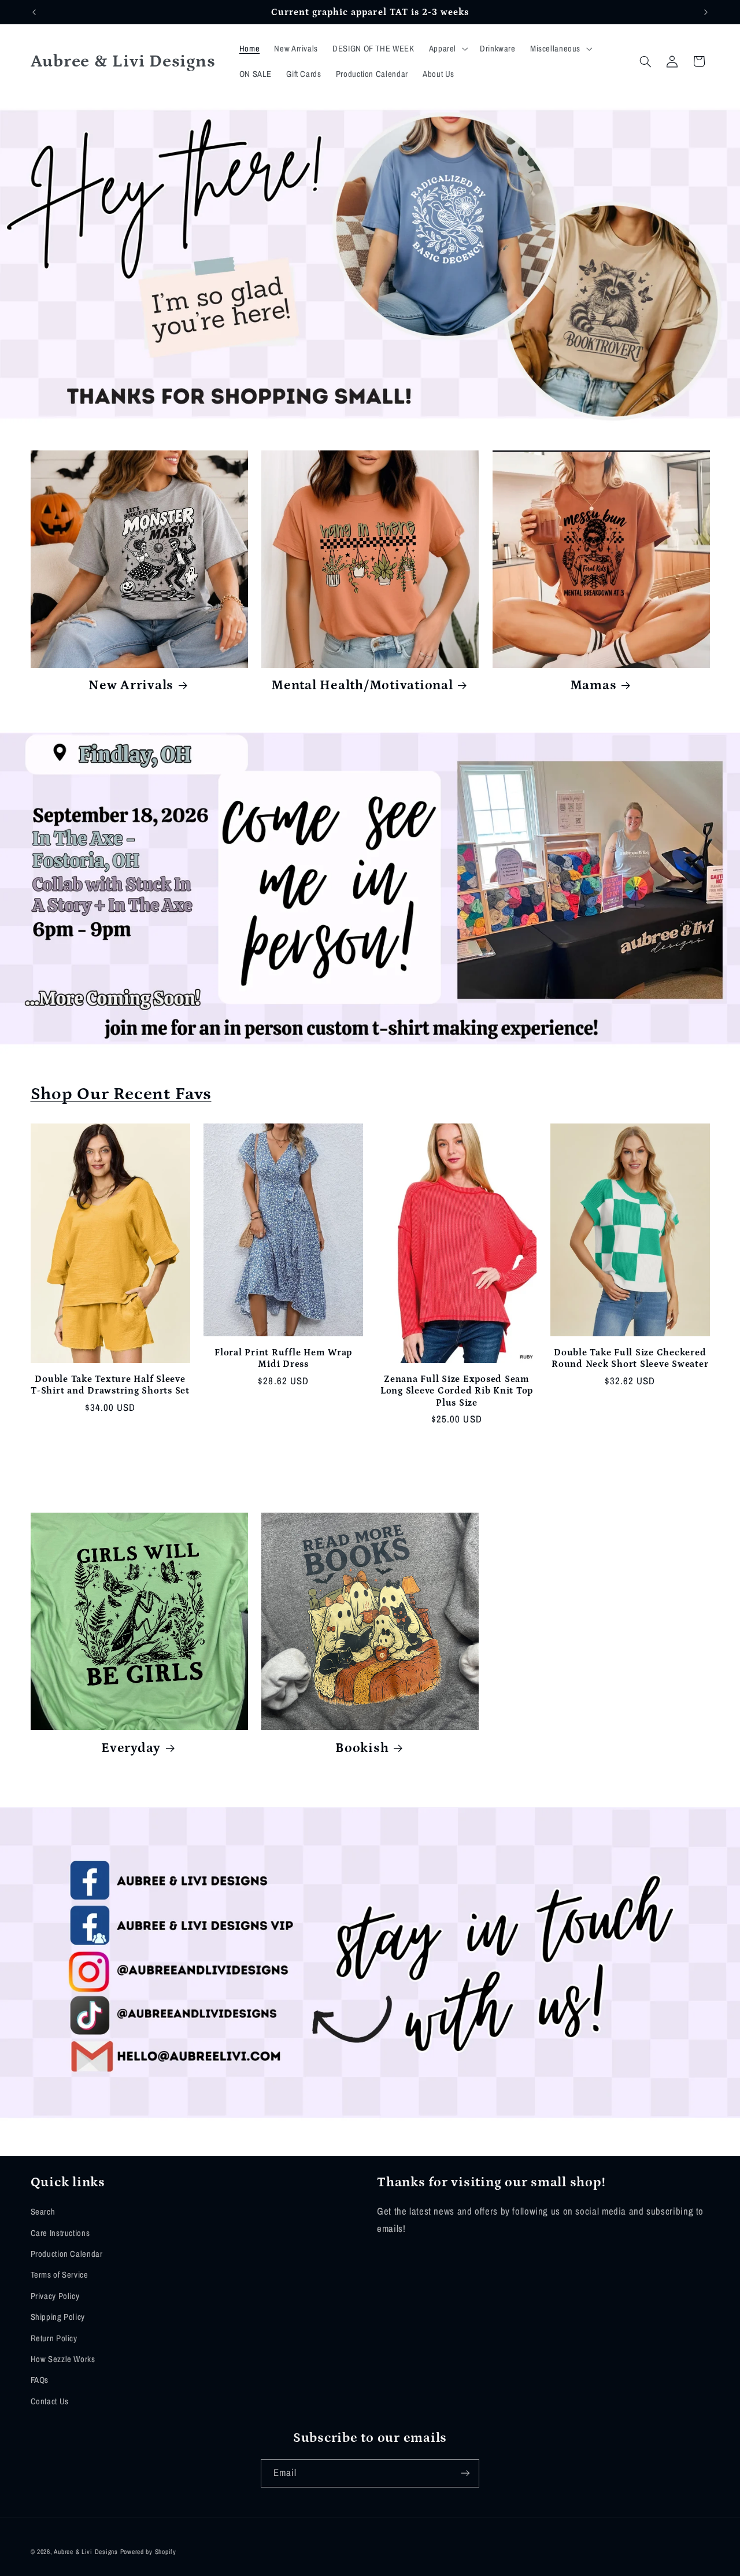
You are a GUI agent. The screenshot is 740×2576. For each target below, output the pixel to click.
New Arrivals (131, 685)
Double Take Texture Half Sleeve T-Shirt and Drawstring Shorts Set (110, 1385)
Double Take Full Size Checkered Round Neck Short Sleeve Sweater (630, 1358)
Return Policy (54, 2338)
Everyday (131, 1748)
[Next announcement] (706, 12)
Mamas (593, 685)
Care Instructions (60, 2233)
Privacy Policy (55, 2296)
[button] (447, 49)
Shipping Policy (58, 2317)
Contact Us (50, 2401)
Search (43, 2212)
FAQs (40, 2380)
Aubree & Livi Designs (86, 2551)
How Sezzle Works (63, 2359)
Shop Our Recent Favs (121, 1094)
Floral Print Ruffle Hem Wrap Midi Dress (283, 1358)
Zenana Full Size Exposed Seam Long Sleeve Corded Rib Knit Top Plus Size (457, 1391)
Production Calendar (67, 2253)
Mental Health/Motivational (362, 685)
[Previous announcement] (34, 12)
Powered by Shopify (148, 2551)
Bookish (362, 1748)
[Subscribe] (465, 2473)
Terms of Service (60, 2275)
